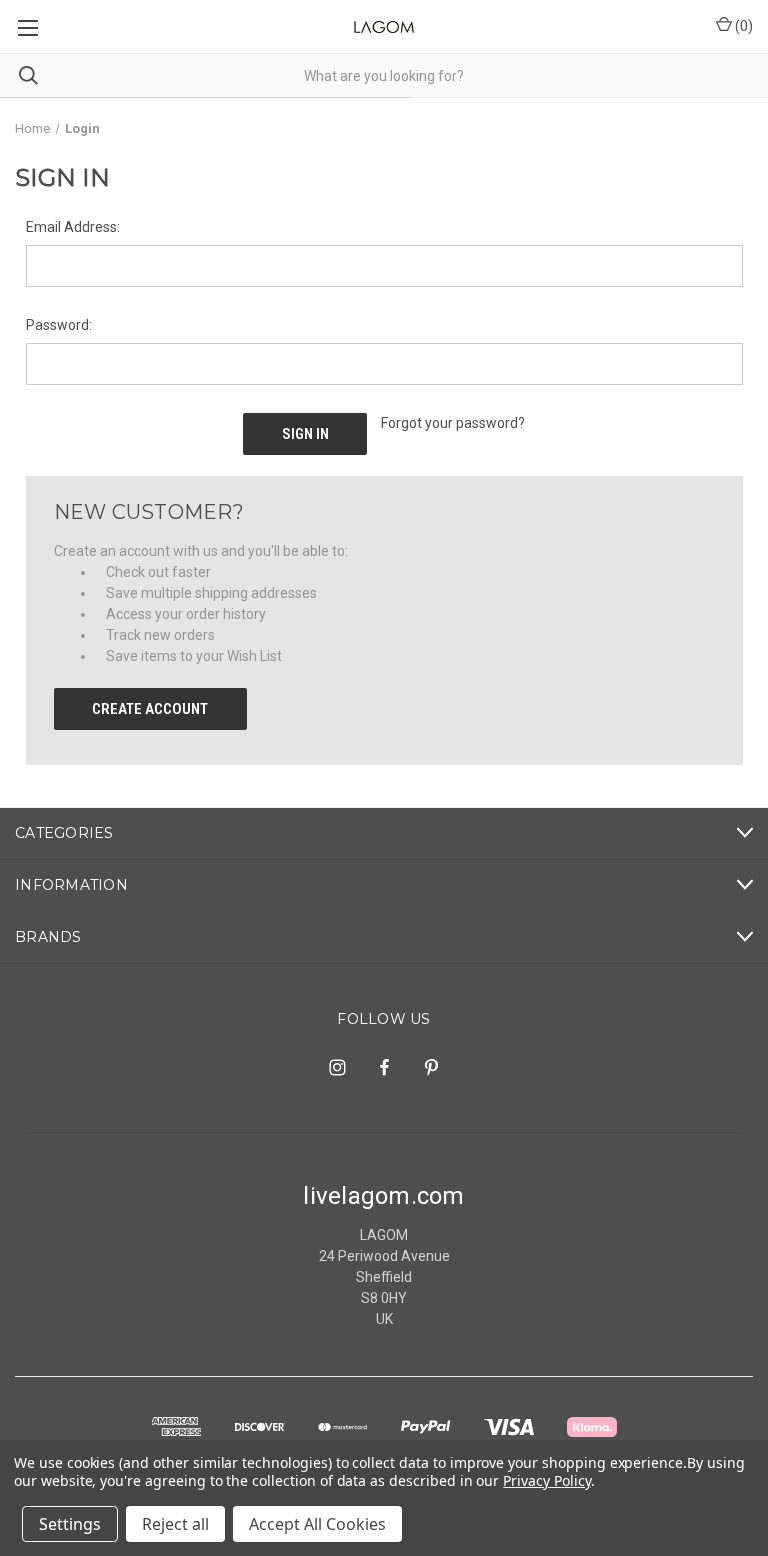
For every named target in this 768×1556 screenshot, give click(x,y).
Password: (59, 325)
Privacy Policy (546, 1480)
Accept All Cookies (317, 1524)
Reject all (175, 1524)
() (742, 26)
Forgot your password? (453, 423)
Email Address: (73, 227)
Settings (70, 1524)
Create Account (150, 709)
